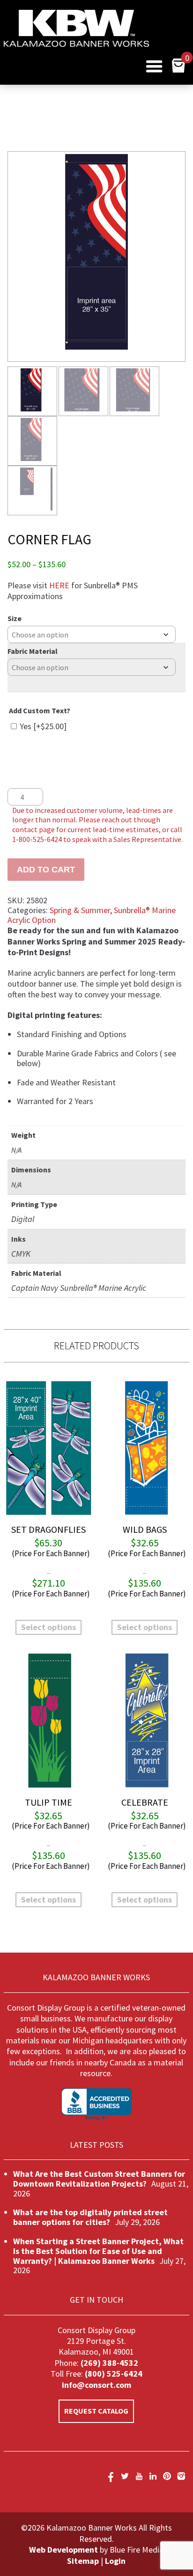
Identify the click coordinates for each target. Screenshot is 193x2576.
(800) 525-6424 (113, 2374)
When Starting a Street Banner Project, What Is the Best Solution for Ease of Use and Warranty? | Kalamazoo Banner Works (98, 2251)
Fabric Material (33, 651)
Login (115, 2561)
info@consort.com (96, 2385)
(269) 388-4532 (109, 2363)
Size (15, 618)
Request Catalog (96, 2411)
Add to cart (46, 870)
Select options (48, 1627)
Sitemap (83, 2561)
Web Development (63, 2550)
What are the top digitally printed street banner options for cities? (90, 2217)
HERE (59, 585)
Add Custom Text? (40, 710)
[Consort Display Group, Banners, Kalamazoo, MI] (96, 2104)
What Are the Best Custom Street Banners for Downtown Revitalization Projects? (99, 2179)
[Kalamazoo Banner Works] (76, 44)
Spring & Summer (80, 910)
